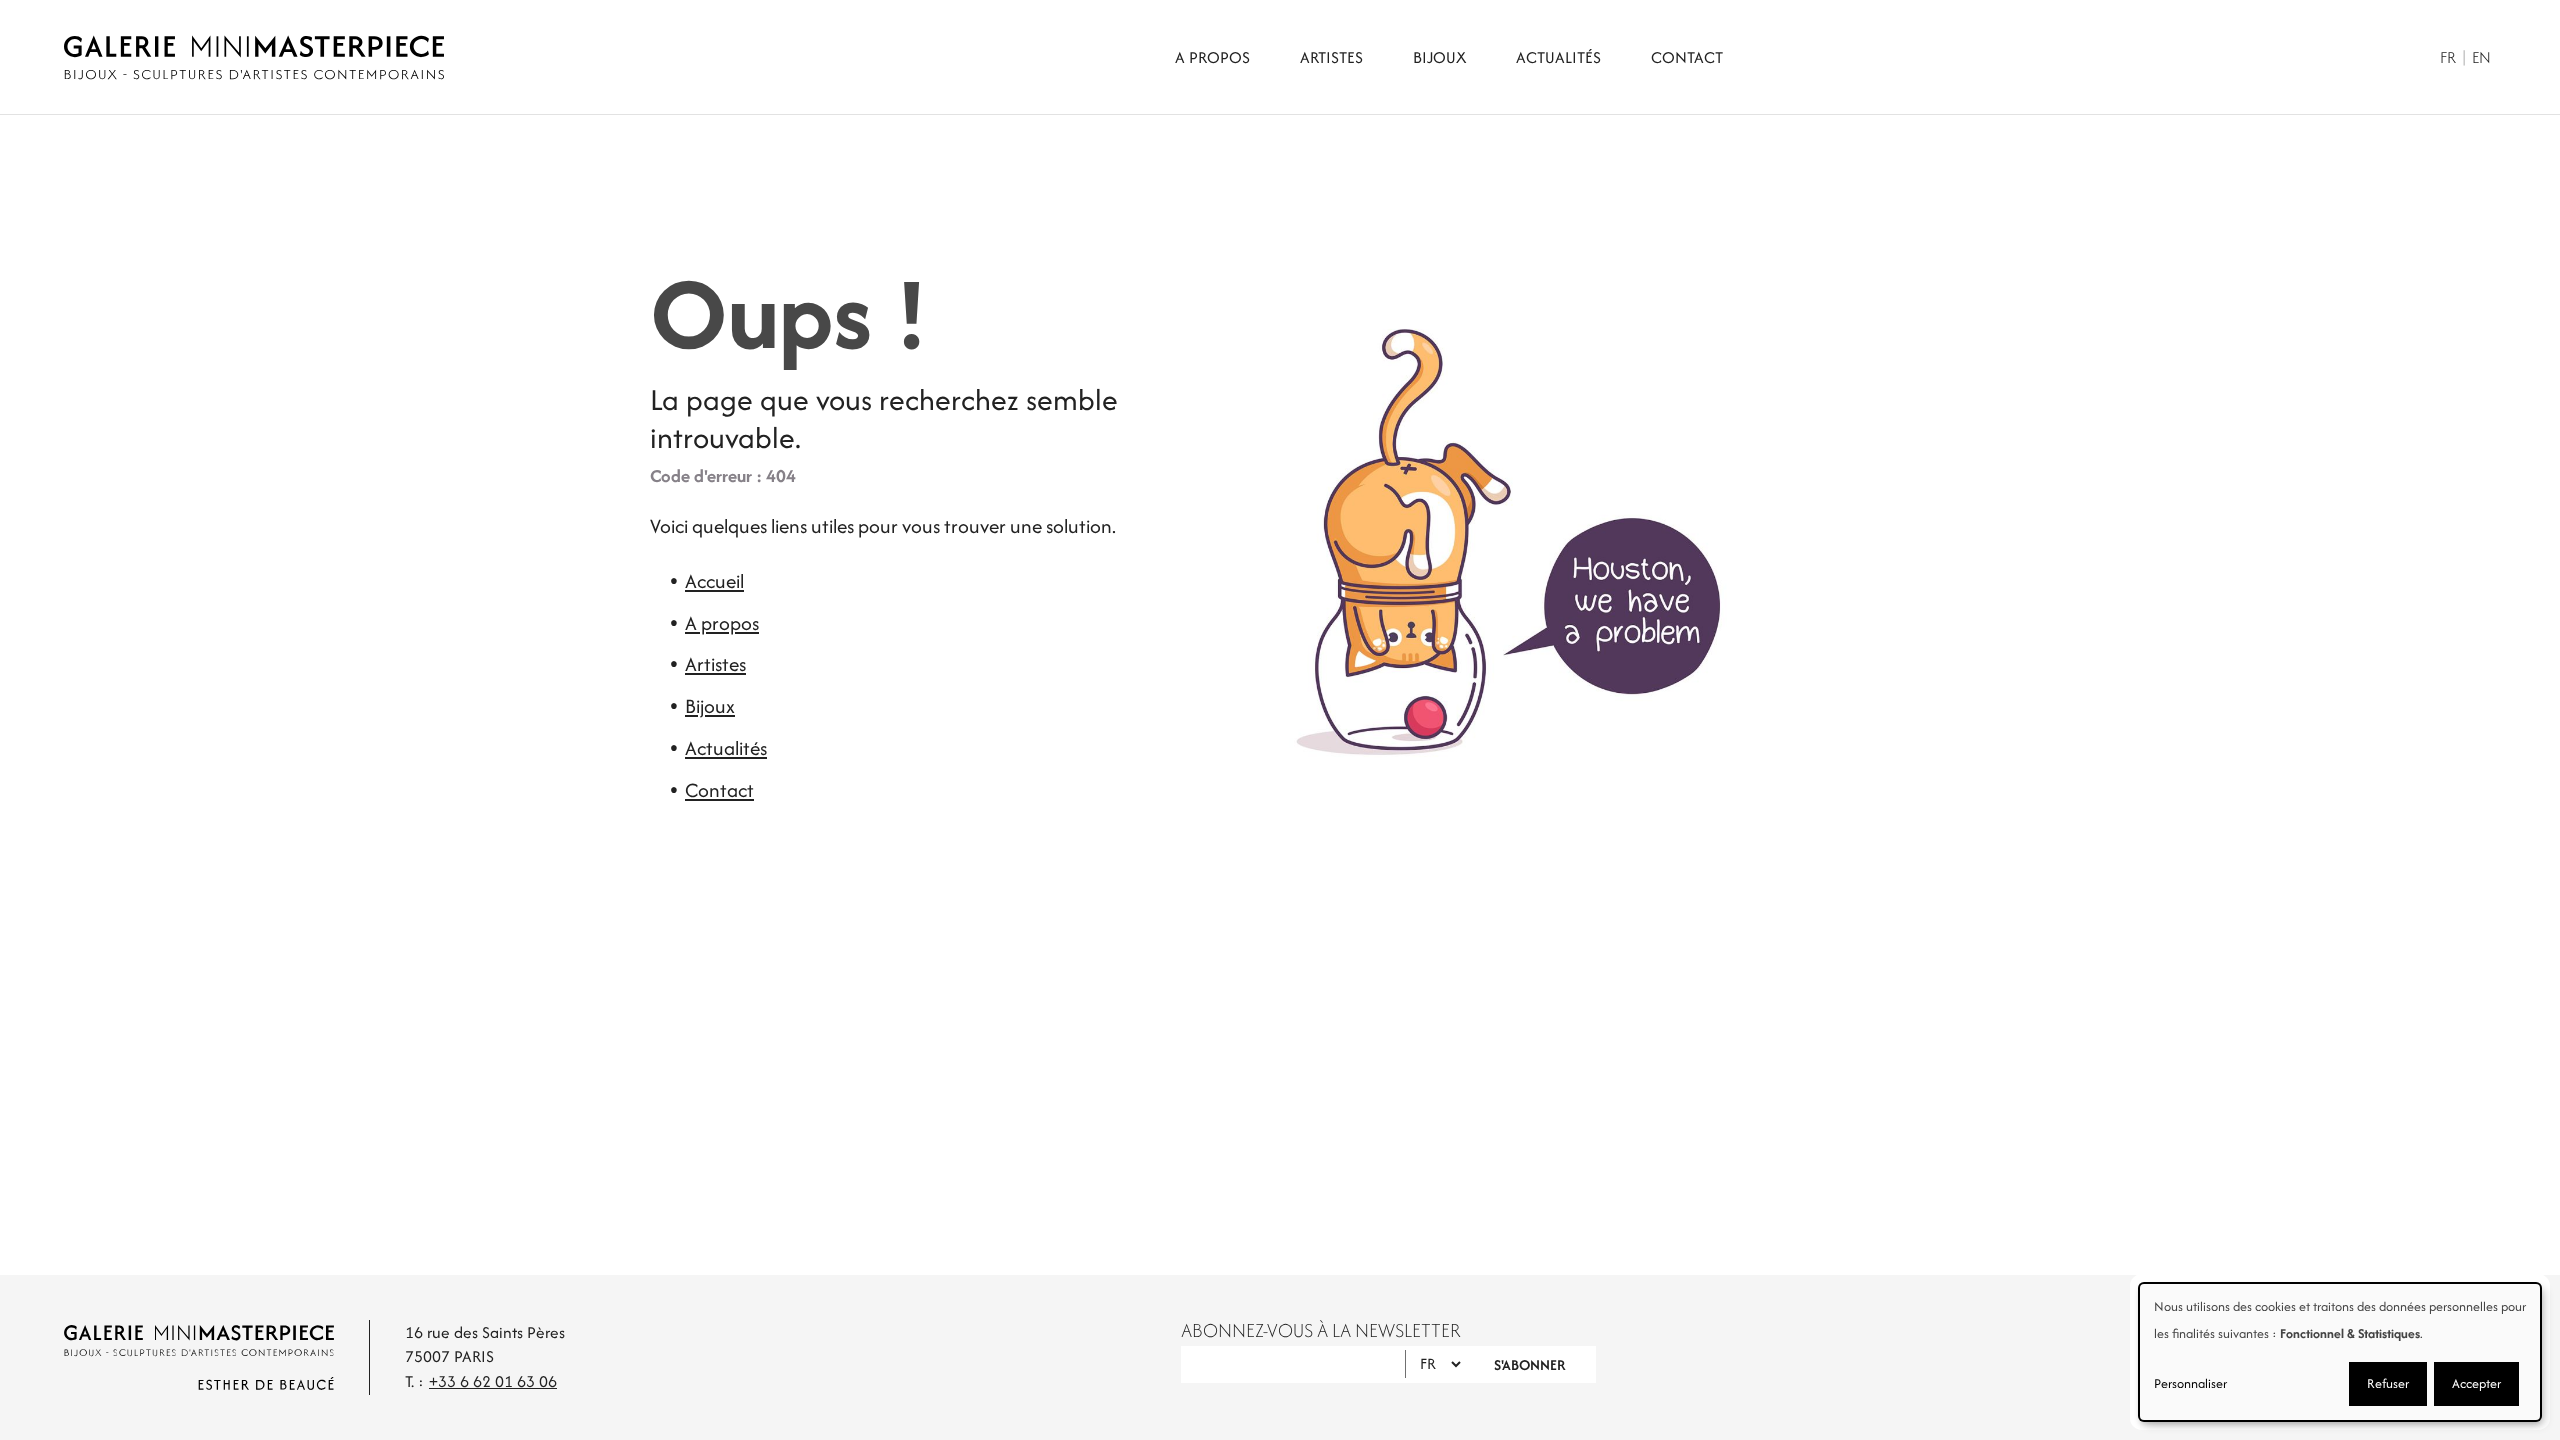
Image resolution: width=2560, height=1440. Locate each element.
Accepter (2476, 1383)
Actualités (1558, 57)
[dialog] (2340, 1352)
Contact (1687, 57)
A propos (1212, 57)
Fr (2448, 57)
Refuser (2388, 1383)
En (2481, 57)
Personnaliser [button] (2190, 1383)
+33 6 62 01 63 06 (493, 1381)
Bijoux (1439, 57)
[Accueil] (254, 57)
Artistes (1331, 57)
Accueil (714, 581)
